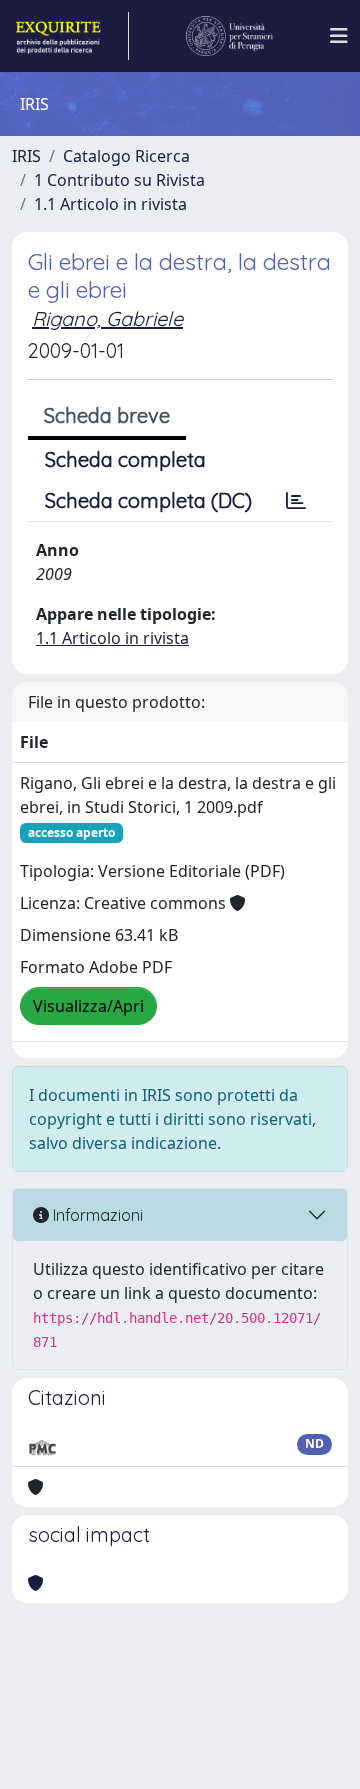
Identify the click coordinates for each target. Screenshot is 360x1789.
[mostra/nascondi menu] (339, 36)
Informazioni (96, 1215)
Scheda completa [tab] (125, 459)
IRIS (26, 156)
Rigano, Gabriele (107, 318)
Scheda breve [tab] (107, 415)
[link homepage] (70, 36)
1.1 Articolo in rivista (110, 204)
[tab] (296, 501)
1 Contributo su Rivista (119, 180)
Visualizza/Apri (88, 1006)
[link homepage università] (230, 36)
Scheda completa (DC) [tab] (148, 500)
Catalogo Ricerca (126, 156)
